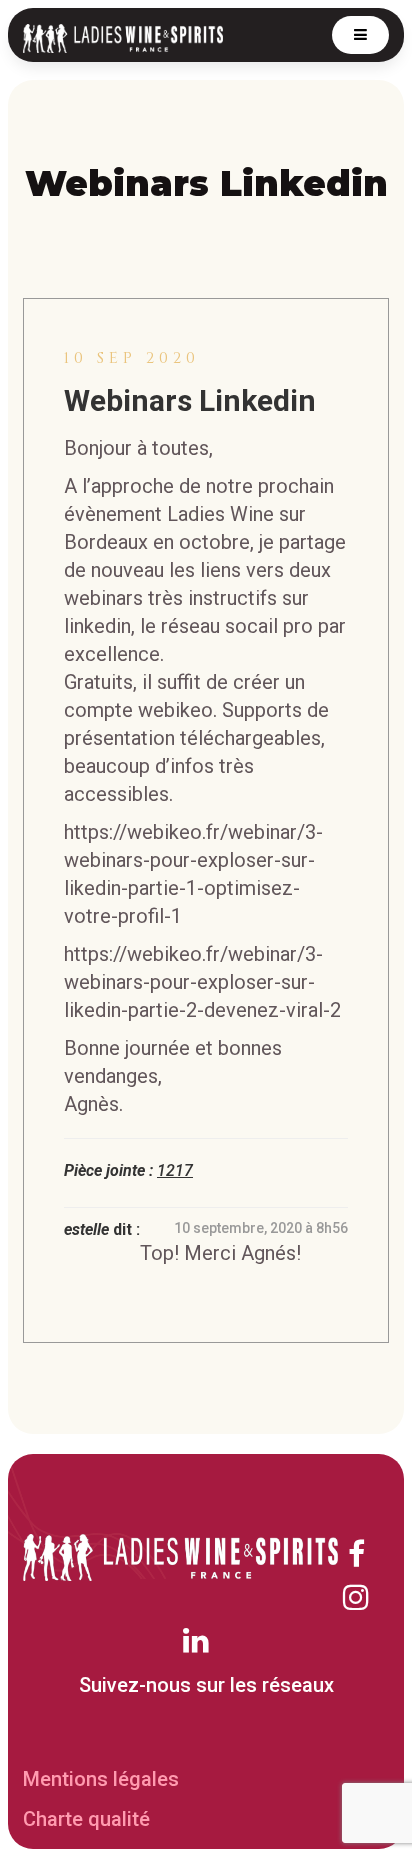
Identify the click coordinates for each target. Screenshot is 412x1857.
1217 (175, 1170)
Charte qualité (86, 1819)
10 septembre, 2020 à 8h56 (261, 1228)
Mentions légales (101, 1779)
